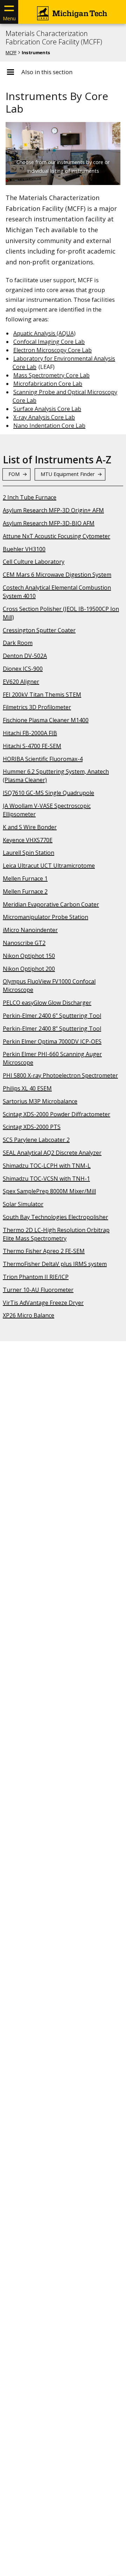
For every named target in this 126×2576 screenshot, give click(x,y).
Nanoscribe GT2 (24, 943)
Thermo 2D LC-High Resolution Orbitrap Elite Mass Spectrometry (56, 1234)
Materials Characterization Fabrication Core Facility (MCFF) (54, 38)
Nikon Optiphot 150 (29, 956)
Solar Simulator (23, 1204)
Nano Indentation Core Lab (49, 426)
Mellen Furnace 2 (25, 891)
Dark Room (18, 643)
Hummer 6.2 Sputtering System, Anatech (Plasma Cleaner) (56, 776)
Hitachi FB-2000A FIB (30, 733)
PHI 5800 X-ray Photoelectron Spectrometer (60, 1075)
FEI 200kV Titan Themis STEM (42, 695)
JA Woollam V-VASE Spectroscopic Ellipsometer (47, 810)
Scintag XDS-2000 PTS (32, 1127)
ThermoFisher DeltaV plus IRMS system (55, 1264)
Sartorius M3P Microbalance (40, 1101)
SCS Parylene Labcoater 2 (36, 1140)
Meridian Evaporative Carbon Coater (51, 904)
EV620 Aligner (21, 682)
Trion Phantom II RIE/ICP (36, 1277)
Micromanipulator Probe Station (45, 917)
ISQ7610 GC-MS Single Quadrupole (48, 793)
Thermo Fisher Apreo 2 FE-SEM (44, 1251)
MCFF (11, 52)
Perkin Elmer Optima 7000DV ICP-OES (52, 1041)
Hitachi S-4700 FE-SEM (32, 746)
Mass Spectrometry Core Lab (51, 375)
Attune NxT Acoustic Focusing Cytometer (57, 536)
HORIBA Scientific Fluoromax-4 (43, 759)
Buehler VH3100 (24, 549)
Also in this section (47, 72)
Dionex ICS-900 (23, 669)
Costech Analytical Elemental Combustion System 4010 (57, 592)
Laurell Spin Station (29, 853)
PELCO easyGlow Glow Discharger (47, 1003)
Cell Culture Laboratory (34, 562)
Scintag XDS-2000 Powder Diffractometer (57, 1114)
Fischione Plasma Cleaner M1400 (46, 720)
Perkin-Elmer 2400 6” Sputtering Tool (52, 1016)
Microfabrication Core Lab (48, 384)
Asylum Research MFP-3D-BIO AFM (49, 523)
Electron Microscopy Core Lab (52, 350)
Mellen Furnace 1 (25, 878)
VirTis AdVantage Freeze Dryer (43, 1303)
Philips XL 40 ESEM (27, 1088)
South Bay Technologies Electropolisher (55, 1217)
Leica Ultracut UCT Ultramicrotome (49, 866)
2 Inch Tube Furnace (30, 497)
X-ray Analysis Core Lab (44, 417)
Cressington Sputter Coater (39, 630)
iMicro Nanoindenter (30, 930)
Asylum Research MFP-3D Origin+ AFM (53, 510)
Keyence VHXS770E (28, 840)
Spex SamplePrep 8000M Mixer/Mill (49, 1191)
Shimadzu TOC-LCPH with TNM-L (47, 1166)
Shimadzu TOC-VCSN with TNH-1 (46, 1179)
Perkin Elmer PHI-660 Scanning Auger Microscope (52, 1058)
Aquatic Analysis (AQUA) (44, 333)
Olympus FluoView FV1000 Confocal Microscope (49, 985)
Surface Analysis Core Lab (47, 409)
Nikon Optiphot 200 (29, 969)
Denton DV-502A (25, 656)
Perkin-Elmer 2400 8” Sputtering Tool (52, 1029)
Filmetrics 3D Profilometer (37, 707)
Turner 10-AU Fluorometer (38, 1290)
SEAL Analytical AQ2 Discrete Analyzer (52, 1153)
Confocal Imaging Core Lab (49, 342)
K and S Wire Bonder (30, 827)
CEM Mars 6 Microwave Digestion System (57, 575)
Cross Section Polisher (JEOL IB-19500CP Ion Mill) (61, 613)
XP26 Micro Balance (29, 1315)
